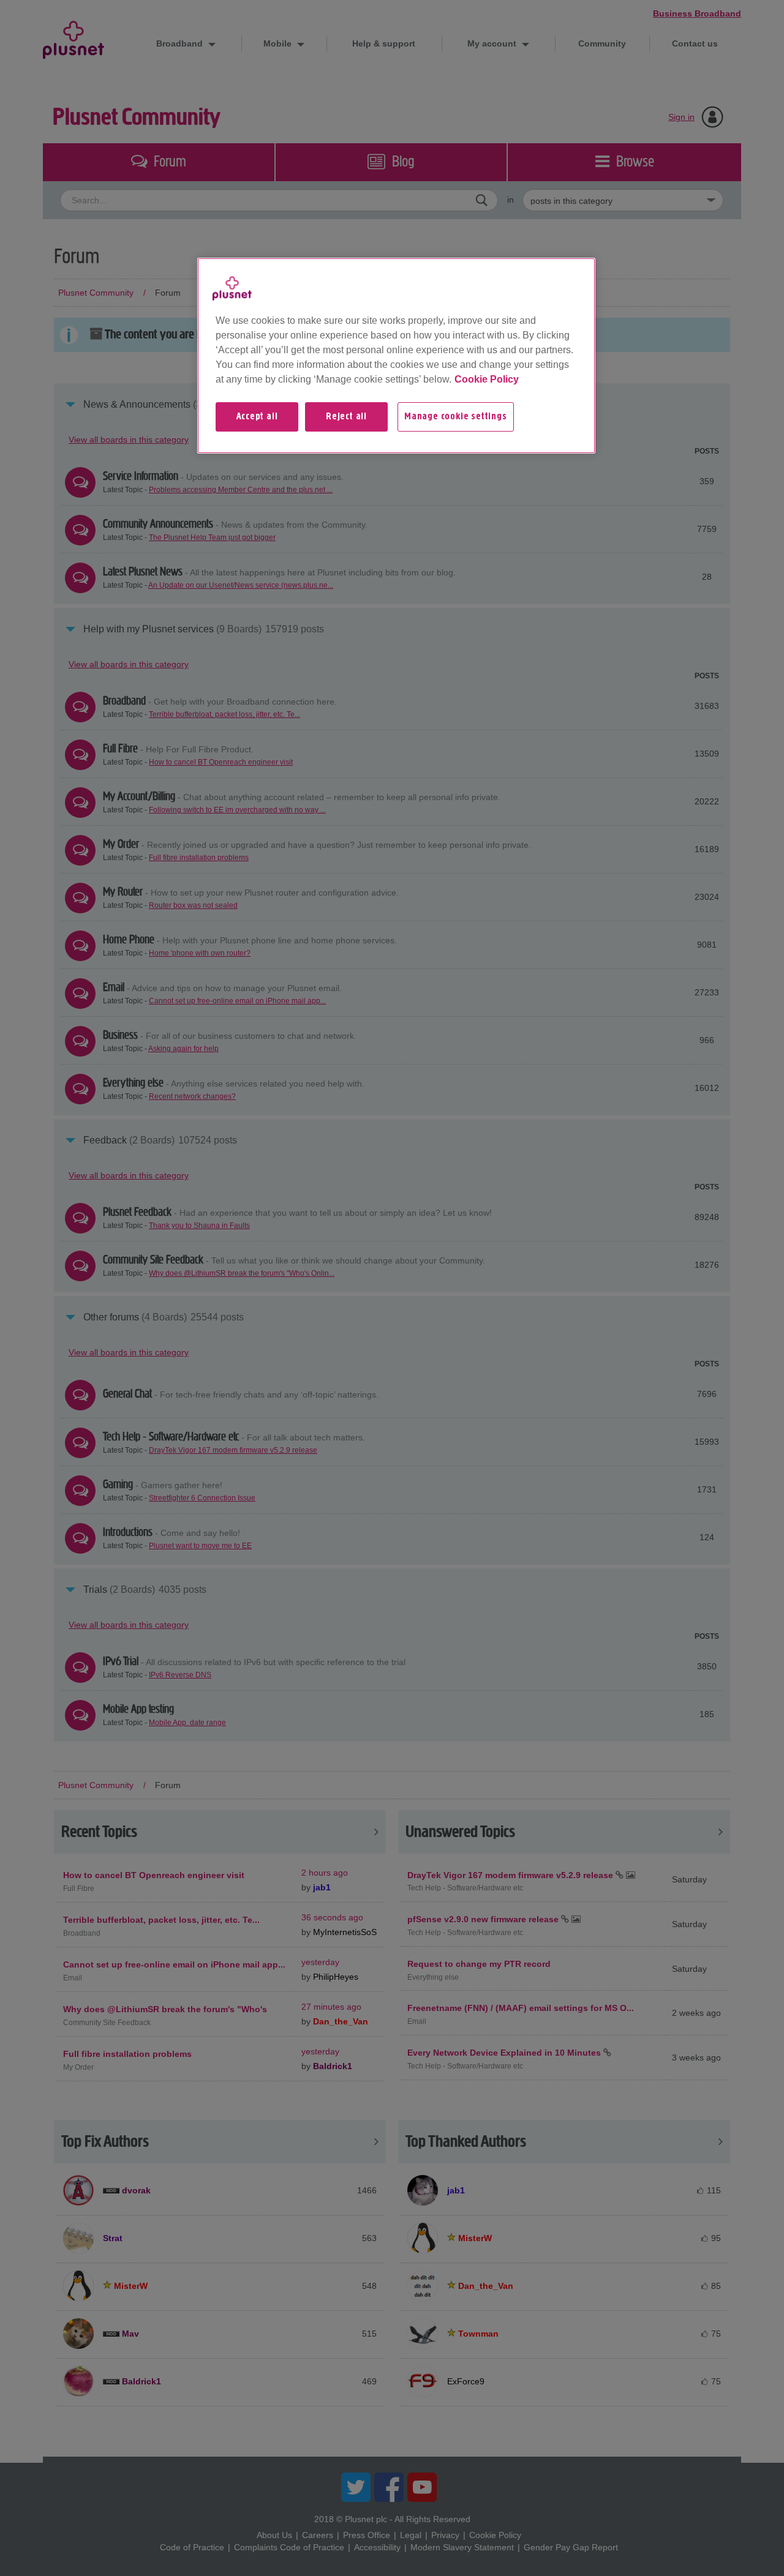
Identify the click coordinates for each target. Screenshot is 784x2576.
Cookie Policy (487, 379)
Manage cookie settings (456, 417)
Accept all (257, 417)
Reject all (346, 417)
